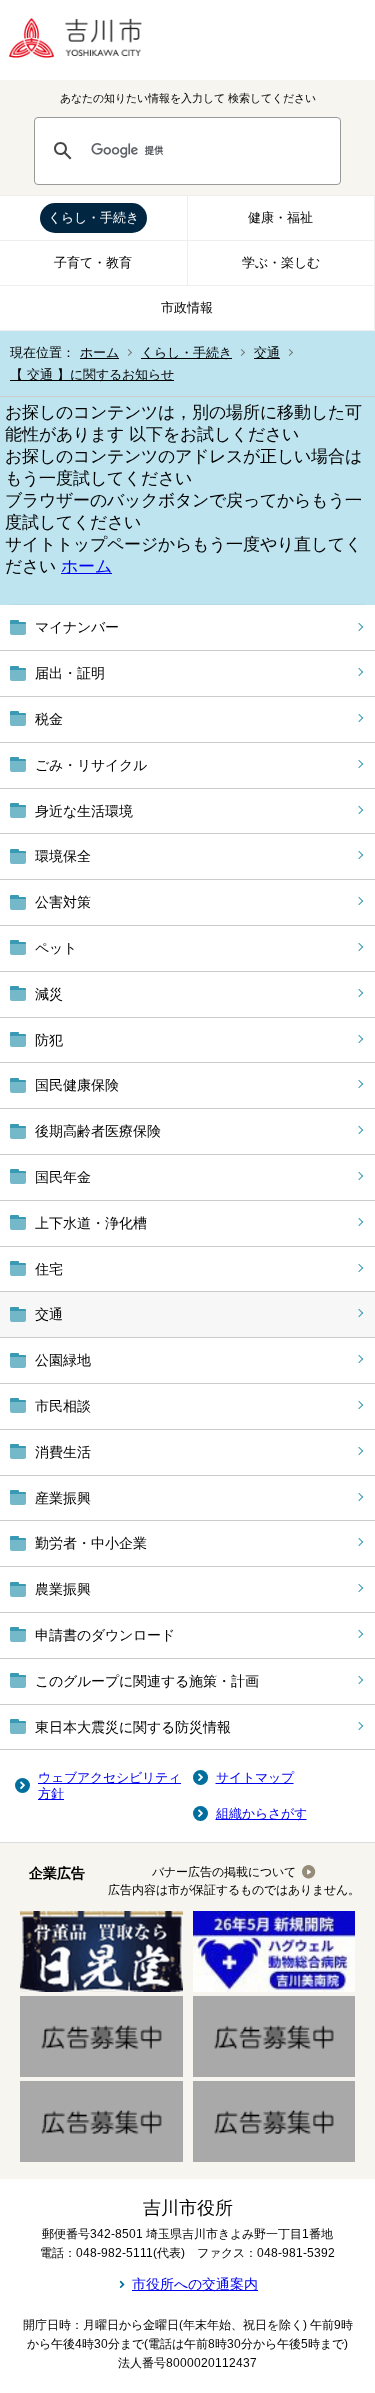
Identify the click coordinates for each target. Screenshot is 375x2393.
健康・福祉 (280, 217)
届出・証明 (70, 673)
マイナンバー (77, 627)
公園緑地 (63, 1360)
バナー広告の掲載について (224, 1872)
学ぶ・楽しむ (281, 262)
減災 (49, 994)
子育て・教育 (93, 262)
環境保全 (63, 856)
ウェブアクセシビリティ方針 (109, 1785)
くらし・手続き (93, 217)
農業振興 (63, 1589)
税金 (49, 719)
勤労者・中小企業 (91, 1543)
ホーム (99, 352)
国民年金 (63, 1177)
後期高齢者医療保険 (98, 1131)
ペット (56, 948)
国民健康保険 (77, 1085)
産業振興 (63, 1498)
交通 (267, 352)
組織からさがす (261, 1813)
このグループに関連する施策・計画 (147, 1681)
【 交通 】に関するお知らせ (92, 374)
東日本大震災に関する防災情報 (133, 1727)
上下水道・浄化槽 (91, 1223)
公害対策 (63, 902)
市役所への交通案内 (195, 2284)
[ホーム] (90, 40)
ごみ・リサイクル (91, 765)
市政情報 (187, 307)
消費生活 (63, 1452)
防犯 (49, 1040)
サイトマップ (255, 1777)
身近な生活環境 (84, 811)
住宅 (49, 1269)
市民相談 (63, 1406)
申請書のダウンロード (105, 1635)
